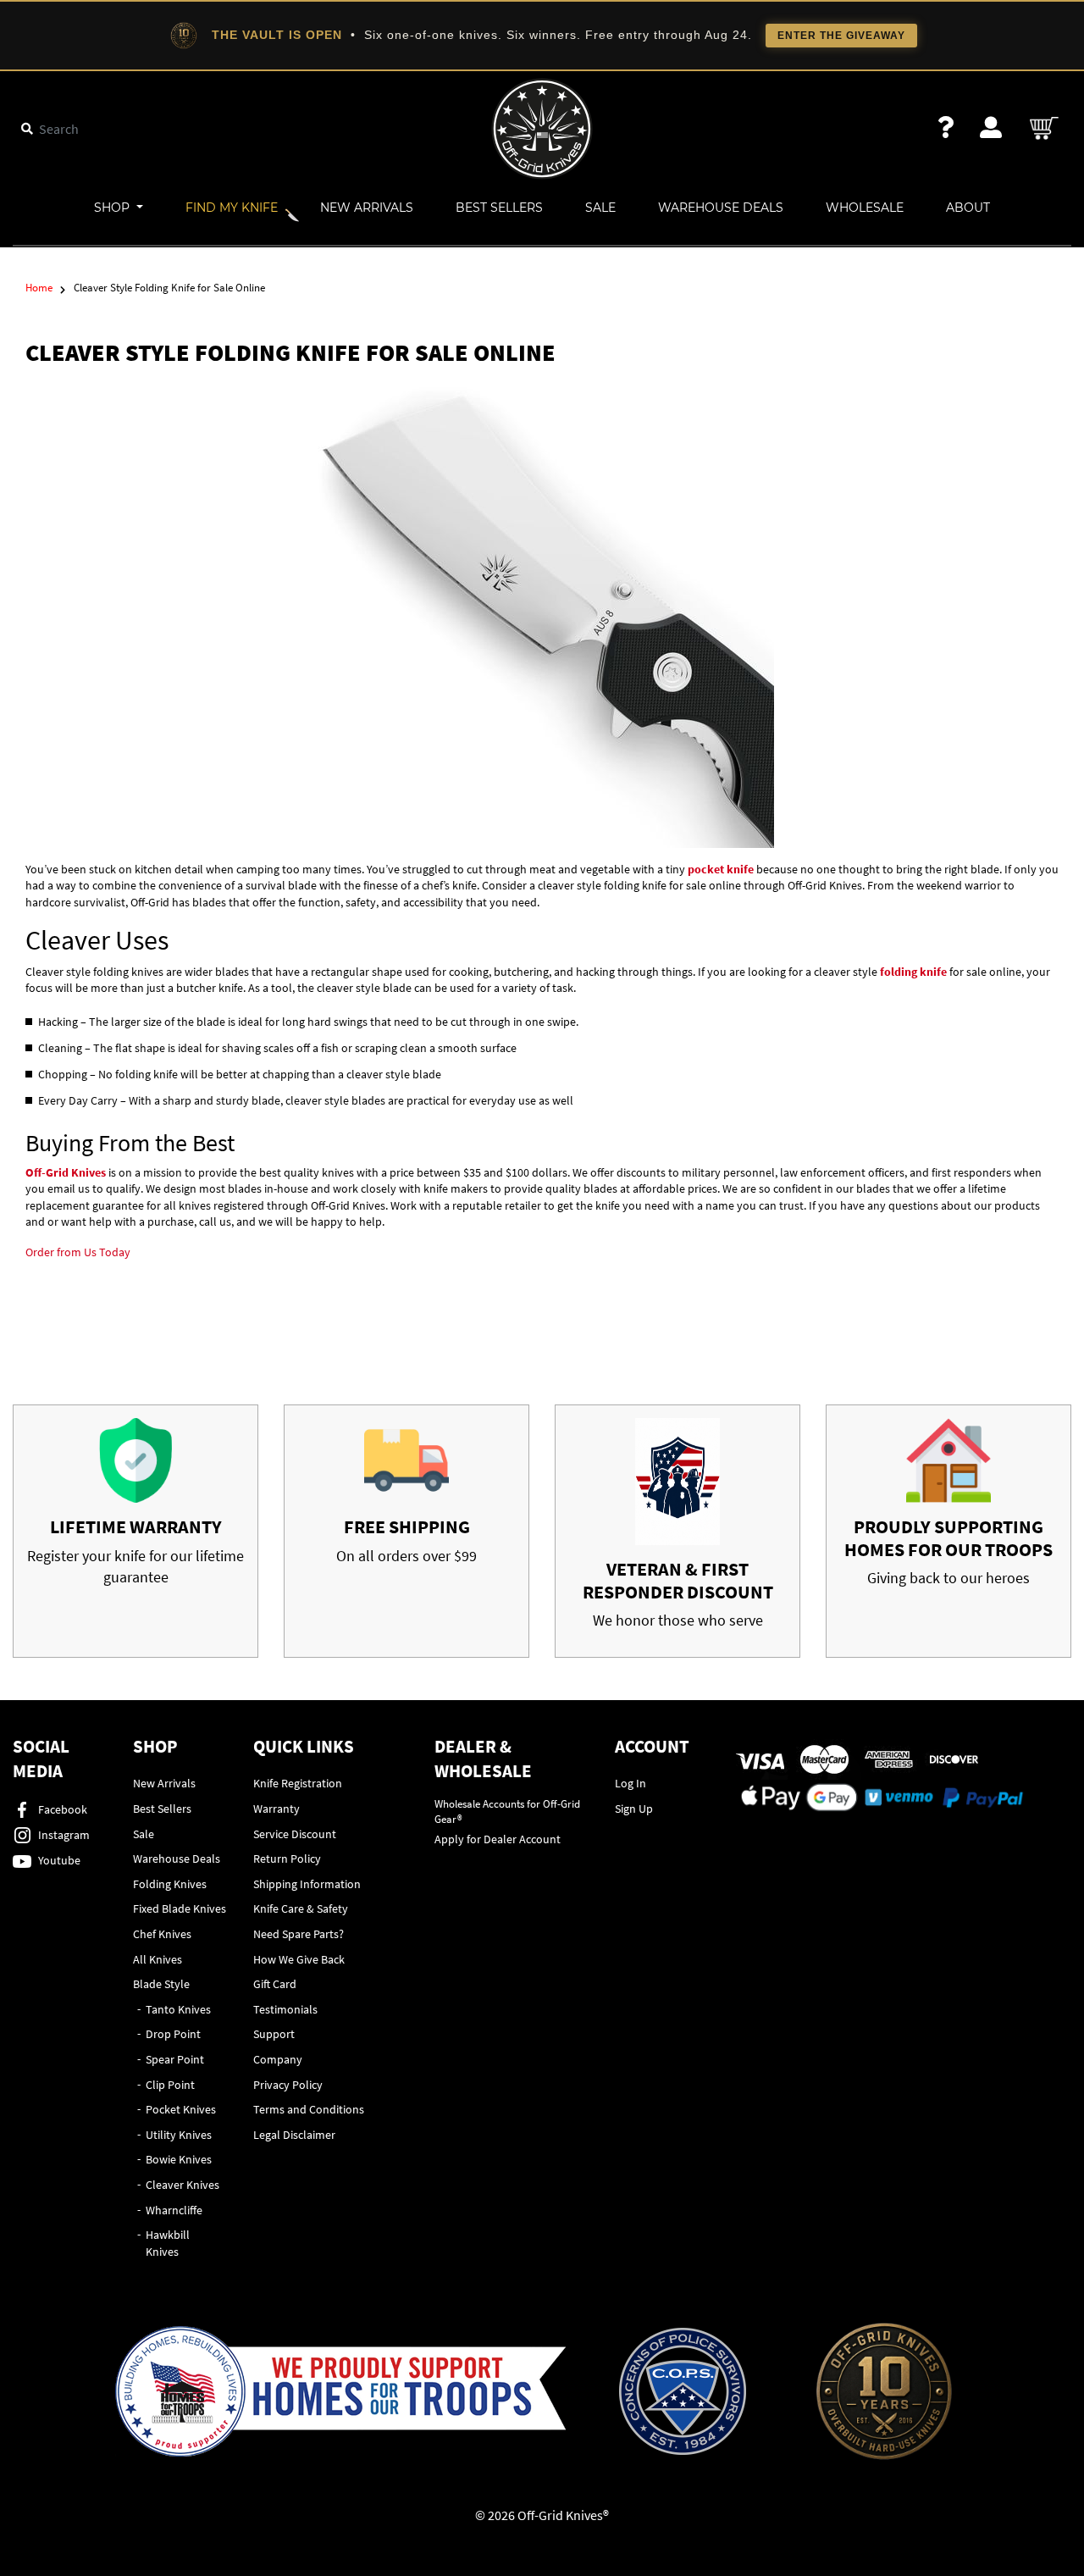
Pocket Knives (181, 2109)
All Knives (158, 1959)
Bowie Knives (179, 2159)
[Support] (946, 127)
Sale (600, 208)
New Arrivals (367, 208)
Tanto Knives (178, 2009)
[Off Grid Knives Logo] (542, 127)
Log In (630, 1783)
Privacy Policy (288, 2085)
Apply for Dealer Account (498, 1839)
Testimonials (285, 2009)
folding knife (913, 972)
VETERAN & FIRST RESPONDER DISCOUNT (678, 1580)
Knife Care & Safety (301, 1908)
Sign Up (634, 1809)
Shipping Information (307, 1884)
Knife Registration (298, 1783)
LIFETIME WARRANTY (136, 1526)
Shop (113, 208)
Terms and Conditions (309, 2109)
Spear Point (175, 2059)
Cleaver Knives (183, 2185)
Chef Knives (162, 1934)
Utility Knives (179, 2135)
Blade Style (161, 1984)
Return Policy (287, 1859)
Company (278, 2059)
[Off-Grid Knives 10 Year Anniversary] (884, 2391)
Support (274, 2034)
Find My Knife (232, 208)
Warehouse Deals (721, 208)
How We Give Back (299, 1959)
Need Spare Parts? (299, 1934)
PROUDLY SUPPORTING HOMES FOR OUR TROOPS (948, 1537)
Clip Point (170, 2085)
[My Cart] (1045, 128)
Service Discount (295, 1834)
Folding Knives (170, 1884)
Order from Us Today (78, 1252)
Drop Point (173, 2034)
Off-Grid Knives (66, 1172)
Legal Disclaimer (294, 2135)
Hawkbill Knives (168, 2243)
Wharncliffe (174, 2210)
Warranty (277, 1809)
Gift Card (275, 1984)
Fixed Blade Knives (180, 1908)
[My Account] (991, 127)
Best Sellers (499, 208)
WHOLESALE (865, 208)
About (968, 208)
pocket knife (721, 869)
